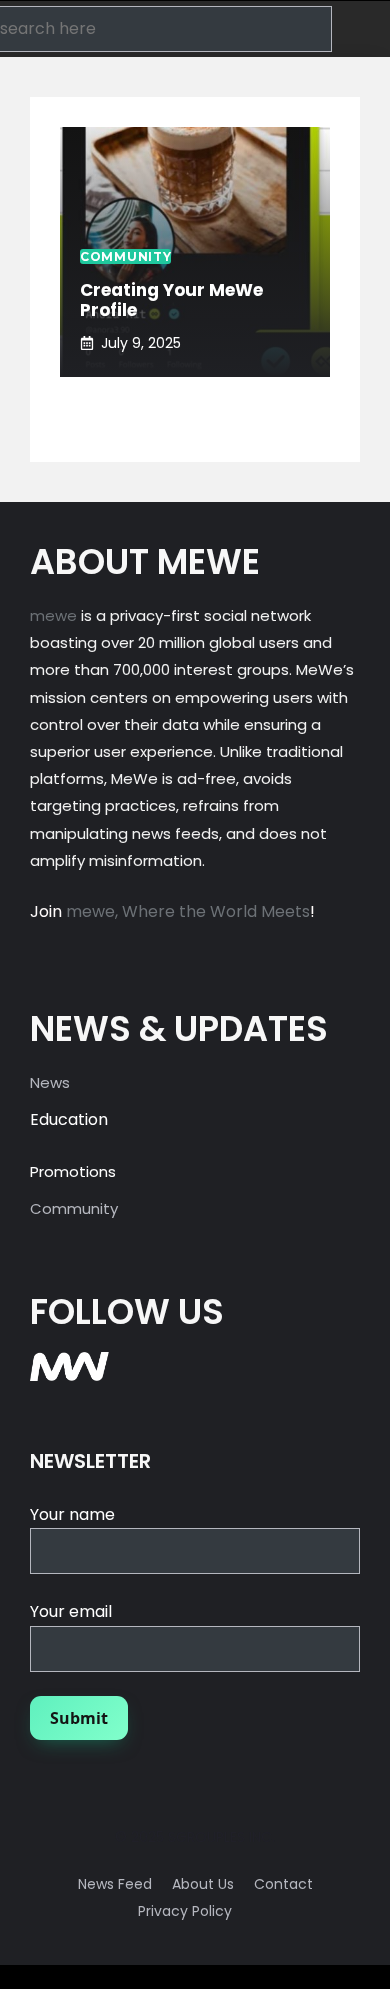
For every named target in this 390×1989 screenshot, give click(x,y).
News (50, 1082)
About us (203, 1884)
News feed (115, 1884)
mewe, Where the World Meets (188, 911)
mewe (53, 615)
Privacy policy (185, 1911)
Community (74, 1208)
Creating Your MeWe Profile (171, 300)
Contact (283, 1884)
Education (69, 1119)
